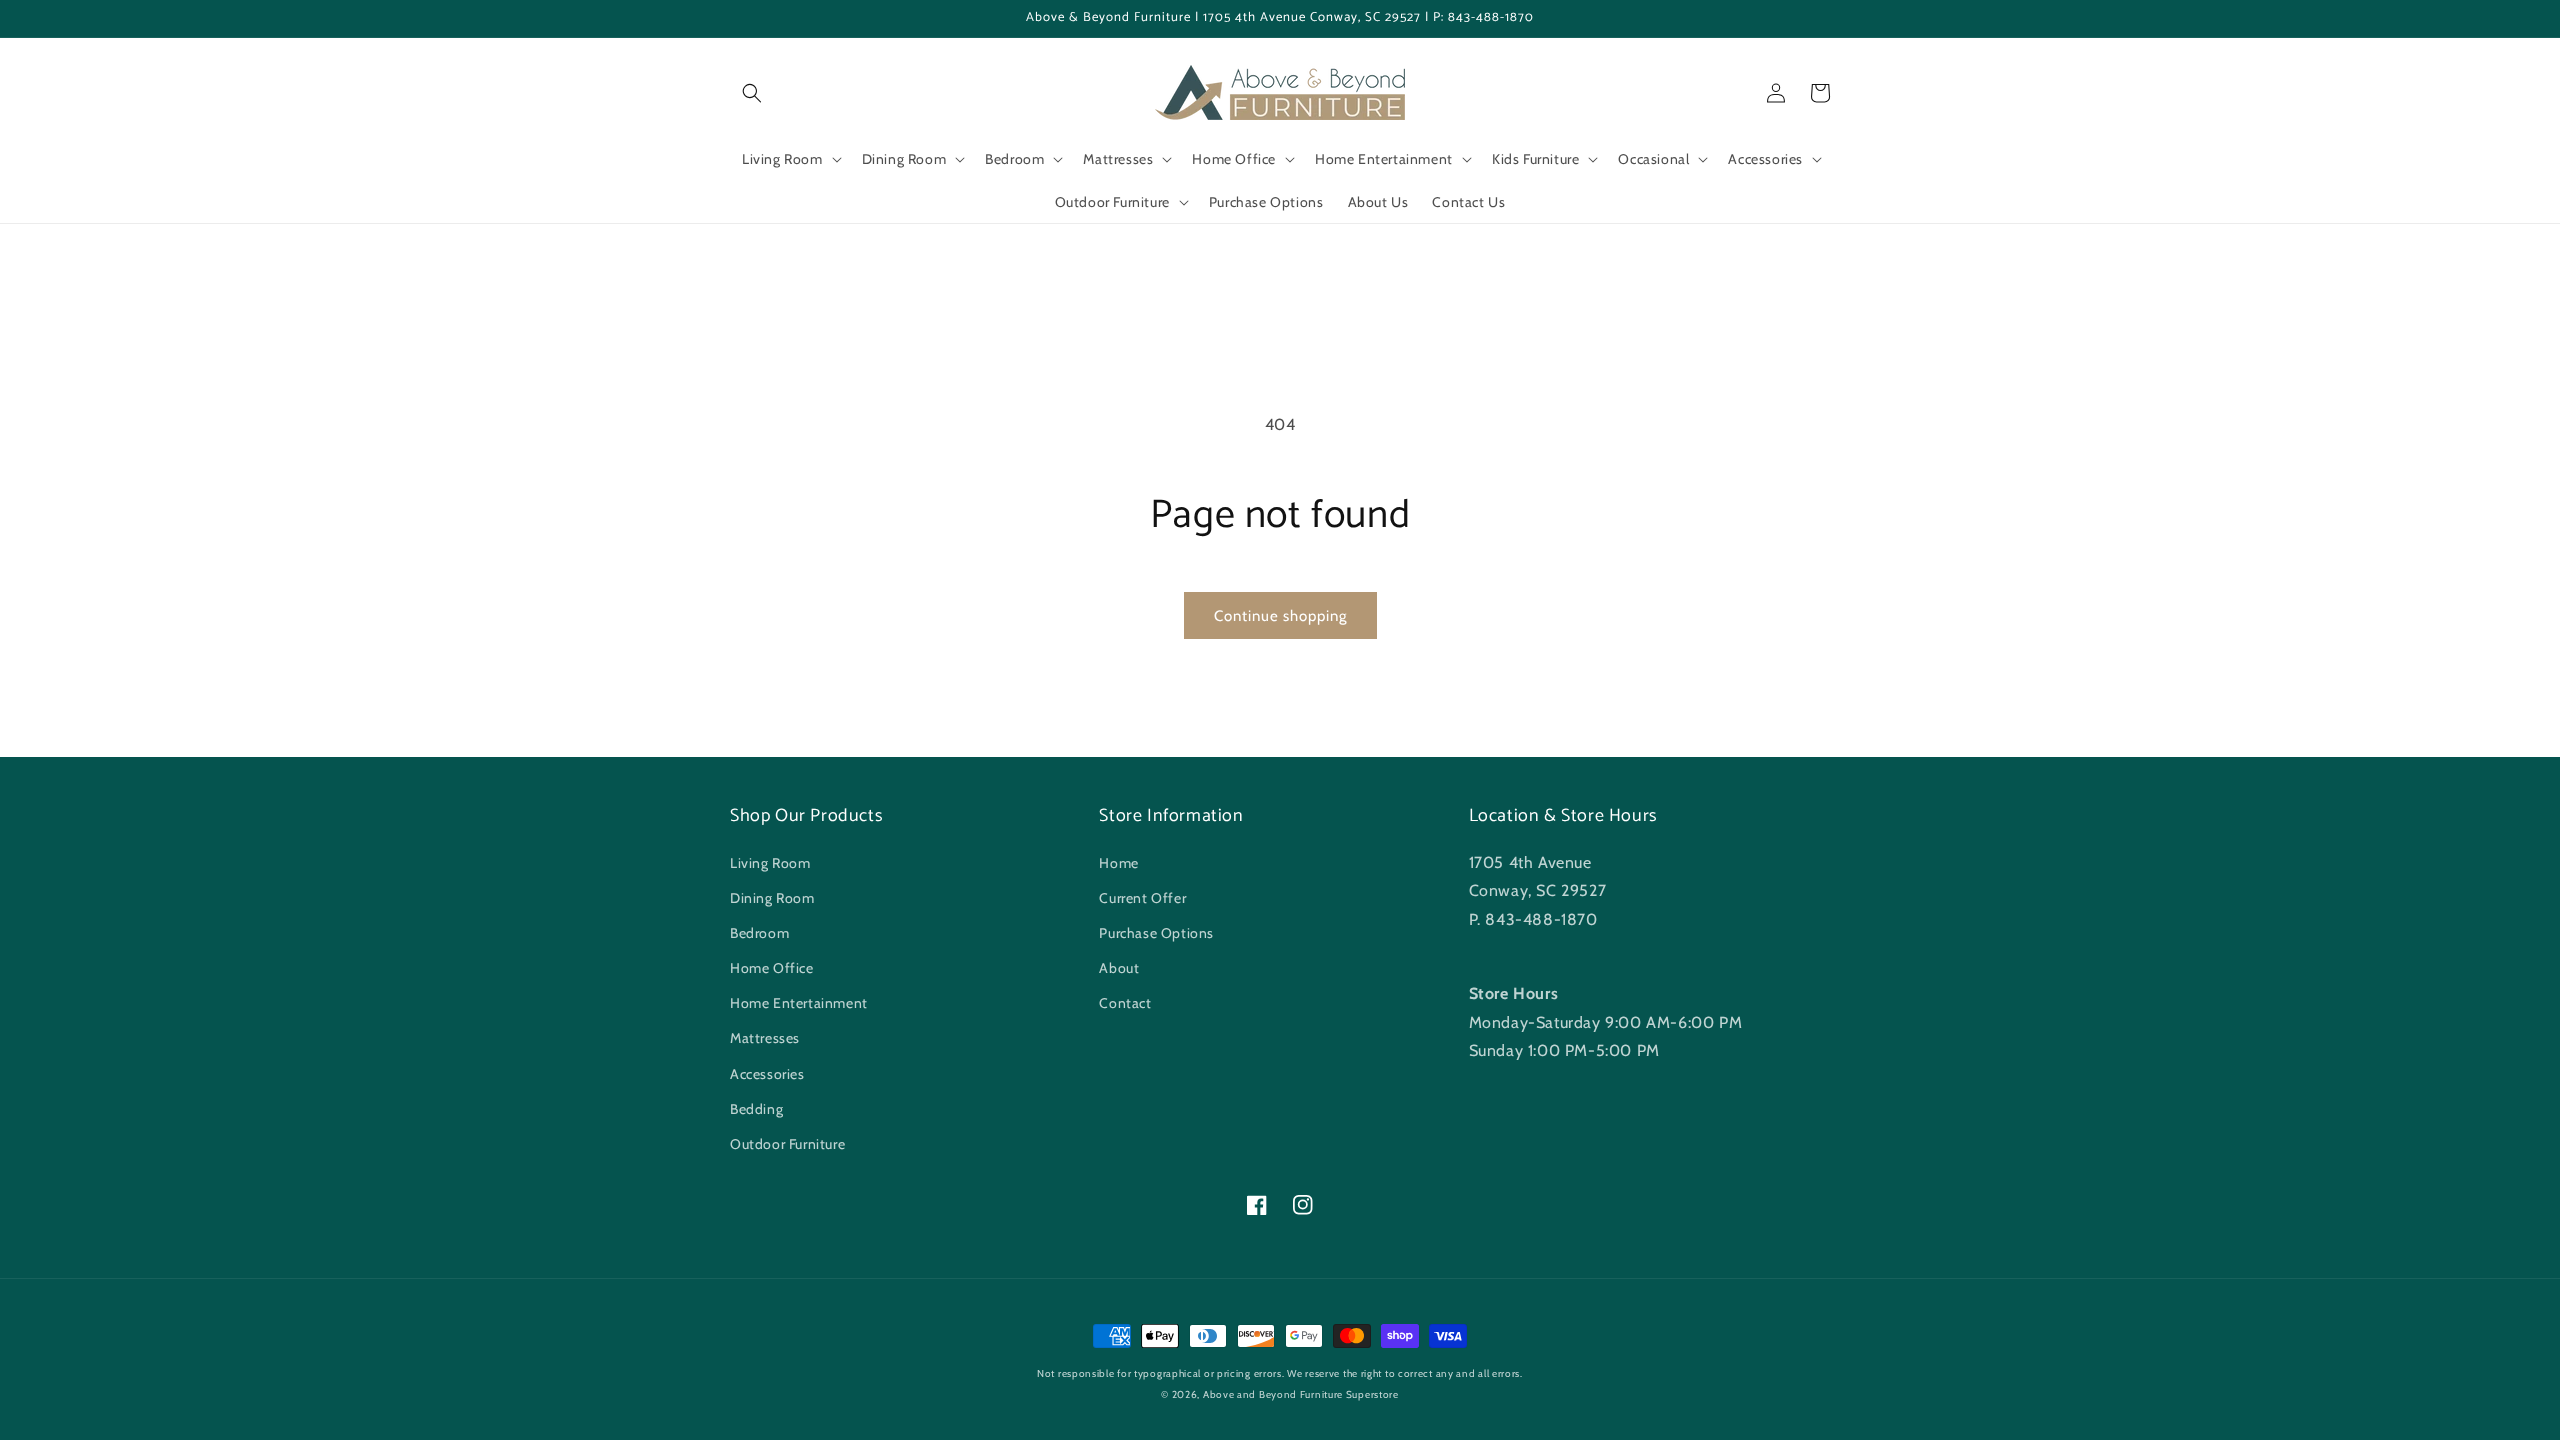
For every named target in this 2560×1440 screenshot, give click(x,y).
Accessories (767, 1074)
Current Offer (1142, 898)
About (1119, 968)
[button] (752, 93)
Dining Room (772, 898)
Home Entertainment (799, 1003)
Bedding (756, 1109)
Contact (1125, 1003)
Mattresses (765, 1038)
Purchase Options (1156, 933)
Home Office (772, 968)
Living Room (770, 863)
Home (1118, 863)
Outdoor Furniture (787, 1144)
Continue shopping (1280, 616)
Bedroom (759, 933)
